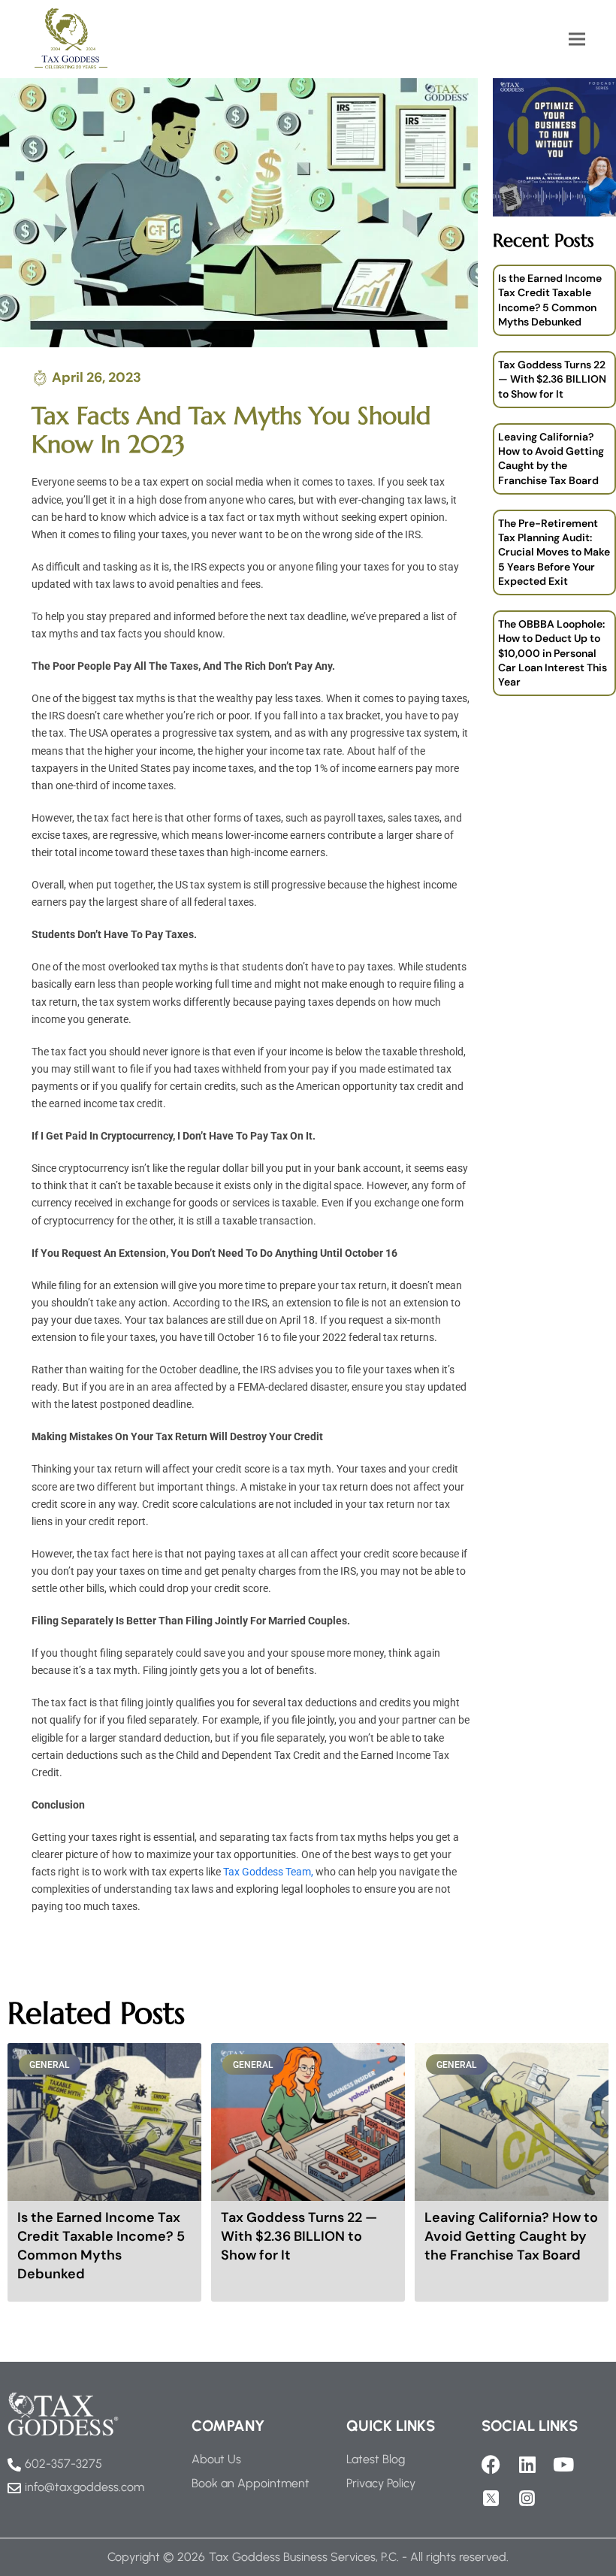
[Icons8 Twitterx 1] (491, 2498)
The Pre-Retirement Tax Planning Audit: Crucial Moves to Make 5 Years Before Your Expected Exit (554, 552)
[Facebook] (491, 2464)
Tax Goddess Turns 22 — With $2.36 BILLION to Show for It (552, 379)
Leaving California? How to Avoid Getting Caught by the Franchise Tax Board (551, 459)
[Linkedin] (527, 2464)
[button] (577, 39)
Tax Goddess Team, (268, 1872)
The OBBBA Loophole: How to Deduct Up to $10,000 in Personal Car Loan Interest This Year (553, 653)
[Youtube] (563, 2464)
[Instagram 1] (527, 2498)
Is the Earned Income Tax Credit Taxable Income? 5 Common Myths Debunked (550, 300)
